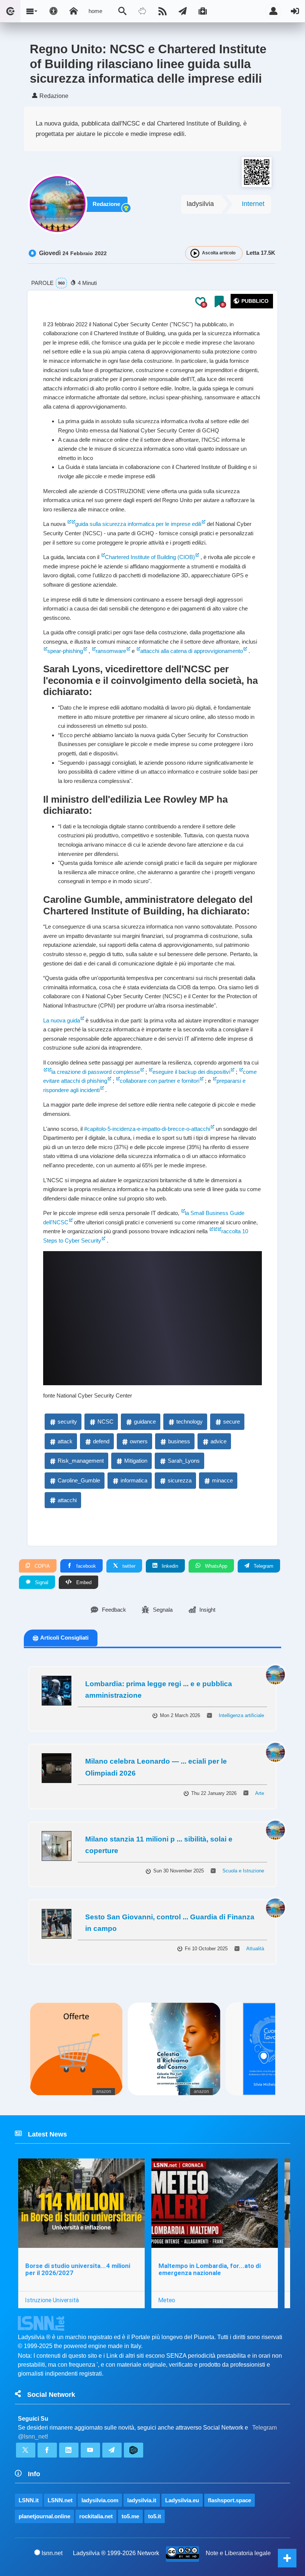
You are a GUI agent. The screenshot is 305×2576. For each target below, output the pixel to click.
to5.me (130, 2516)
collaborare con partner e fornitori (160, 1081)
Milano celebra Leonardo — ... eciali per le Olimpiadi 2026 (156, 1767)
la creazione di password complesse (96, 1072)
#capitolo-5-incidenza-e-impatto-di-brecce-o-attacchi (147, 1129)
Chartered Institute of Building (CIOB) (150, 557)
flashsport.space (229, 2500)
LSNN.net (60, 2500)
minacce (222, 1480)
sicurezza (180, 1480)
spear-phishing (65, 651)
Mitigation (136, 1461)
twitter (128, 1566)
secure (232, 1422)
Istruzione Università (52, 2300)
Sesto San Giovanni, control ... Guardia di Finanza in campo (170, 1923)
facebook (85, 1566)
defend (101, 1441)
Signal (41, 1582)
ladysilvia (200, 204)
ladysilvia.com (100, 2500)
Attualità (255, 1949)
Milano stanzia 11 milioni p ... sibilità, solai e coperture (159, 1845)
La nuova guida (62, 1020)
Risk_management (81, 1461)
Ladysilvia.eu (182, 2500)
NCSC (105, 1422)
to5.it (155, 2516)
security (67, 1422)
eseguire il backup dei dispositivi (191, 1072)
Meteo (167, 2300)
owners (139, 1441)
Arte (260, 1793)
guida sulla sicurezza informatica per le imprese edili (138, 524)
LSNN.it (29, 2500)
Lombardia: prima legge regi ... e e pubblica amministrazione (159, 1690)
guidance (145, 1422)
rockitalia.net (96, 2516)
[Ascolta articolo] (195, 253)
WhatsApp (215, 1566)
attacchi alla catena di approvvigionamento (192, 651)
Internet (253, 204)
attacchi (67, 1500)
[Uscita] (295, 11)
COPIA (41, 1566)
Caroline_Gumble (79, 1480)
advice (219, 1441)
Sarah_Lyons (184, 1461)
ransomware (111, 651)
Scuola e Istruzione (243, 1871)
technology (190, 1422)
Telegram (263, 1566)
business (179, 1441)
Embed (83, 1582)
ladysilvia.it (142, 2500)
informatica (134, 1480)
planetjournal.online (44, 2516)
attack (65, 1441)
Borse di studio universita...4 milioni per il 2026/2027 (78, 2269)
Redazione (106, 204)
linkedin (169, 1566)
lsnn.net (52, 2553)
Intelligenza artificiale (241, 1715)
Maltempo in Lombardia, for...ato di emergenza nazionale (210, 2269)
